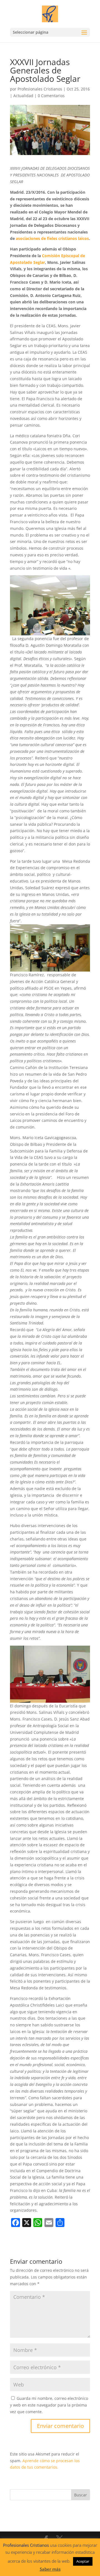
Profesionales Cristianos (40, 89)
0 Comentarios (51, 96)
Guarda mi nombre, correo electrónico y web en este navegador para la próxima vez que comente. (49, 2405)
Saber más (50, 2569)
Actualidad (23, 96)
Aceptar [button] (83, 2561)
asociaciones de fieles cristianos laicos (52, 238)
